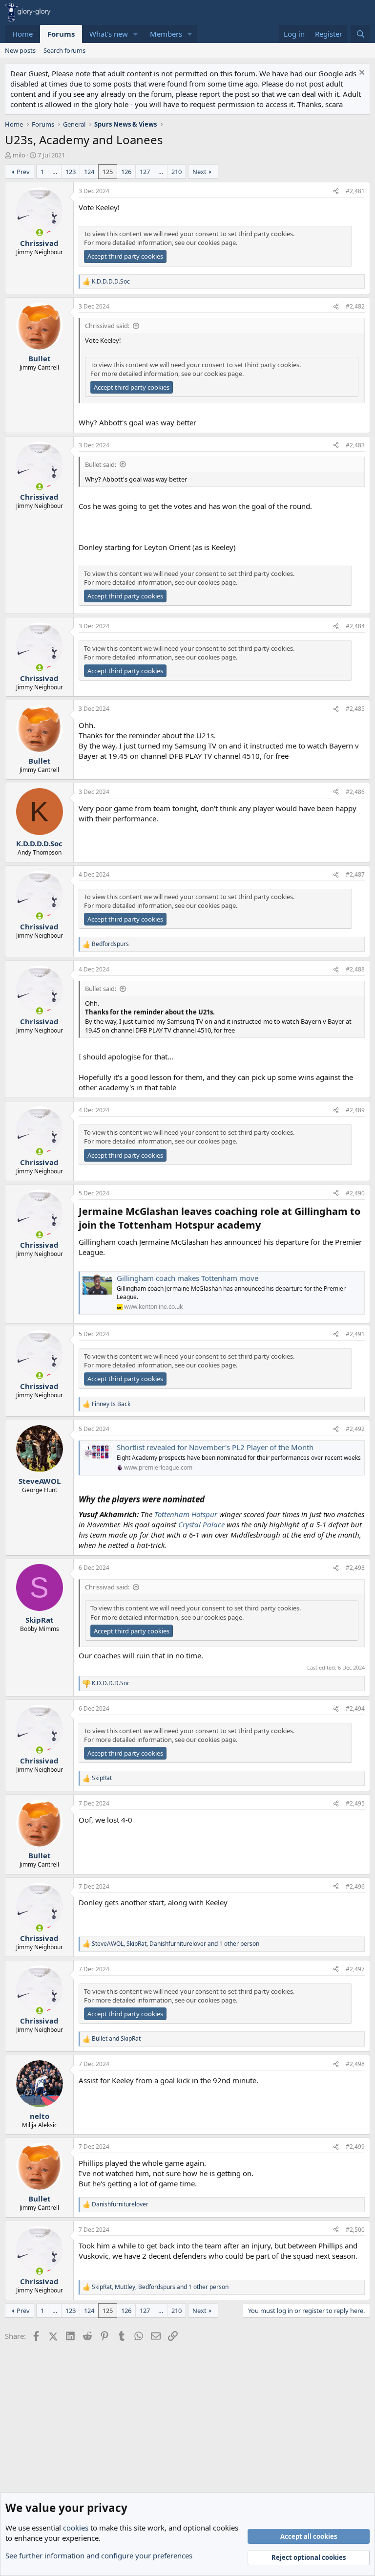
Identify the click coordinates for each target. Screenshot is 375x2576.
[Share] (336, 191)
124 (89, 172)
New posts (20, 50)
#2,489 (355, 1110)
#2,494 (355, 1708)
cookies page (217, 242)
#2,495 (355, 1803)
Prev (23, 172)
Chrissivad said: (107, 326)
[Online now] (39, 232)
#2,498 (355, 2064)
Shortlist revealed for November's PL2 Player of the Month (215, 1447)
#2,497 (355, 1969)
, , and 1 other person (176, 1944)
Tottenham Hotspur (186, 1514)
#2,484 (355, 626)
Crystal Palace (201, 1524)
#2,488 (355, 969)
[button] (136, 34)
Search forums (64, 50)
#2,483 (355, 445)
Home (22, 34)
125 (108, 172)
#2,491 (355, 1334)
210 (177, 172)
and (116, 2039)
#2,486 (355, 792)
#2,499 (355, 2147)
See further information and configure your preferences (99, 2555)
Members (166, 34)
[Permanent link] (265, 1226)
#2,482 (355, 306)
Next (199, 172)
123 (71, 172)
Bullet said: (101, 464)
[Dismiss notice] (361, 74)
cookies (76, 2528)
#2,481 (355, 191)
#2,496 (355, 1886)
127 (145, 172)
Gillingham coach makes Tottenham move (187, 1278)
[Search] (361, 34)
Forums (61, 34)
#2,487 (355, 874)
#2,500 (355, 2230)
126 (126, 172)
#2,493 (355, 1568)
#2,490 (355, 1193)
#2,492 (355, 1429)
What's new (109, 34)
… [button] (55, 172)
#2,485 (355, 709)
